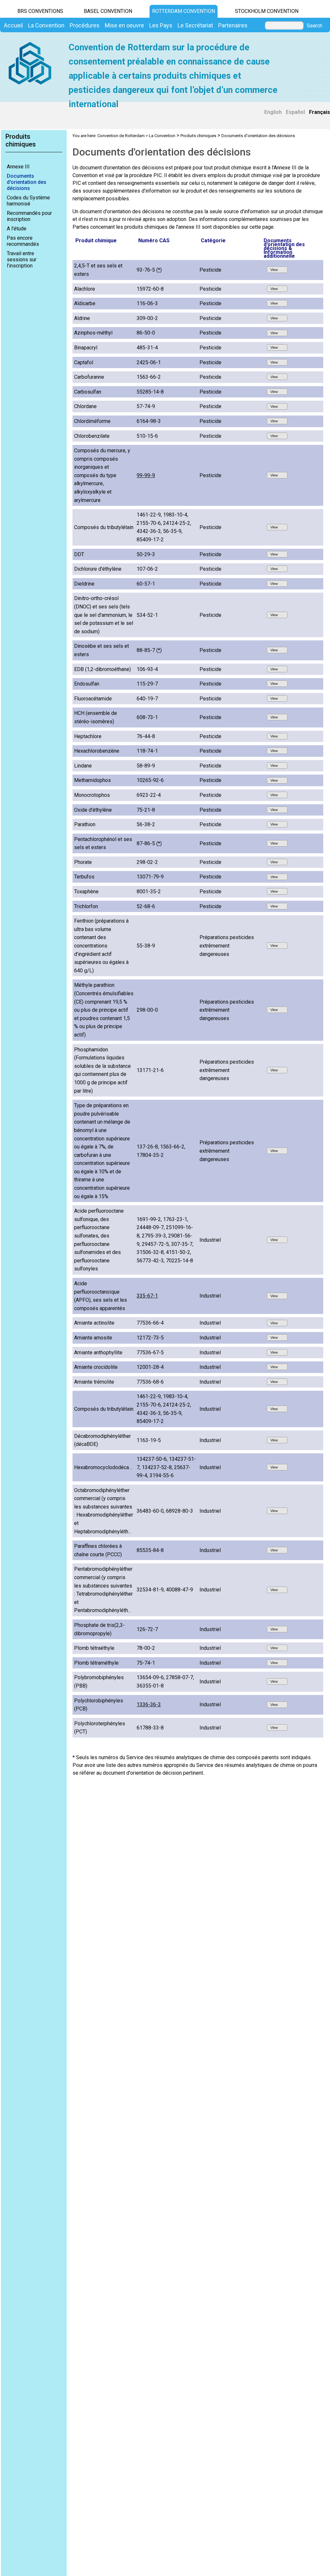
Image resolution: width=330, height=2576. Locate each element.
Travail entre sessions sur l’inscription (22, 260)
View (275, 270)
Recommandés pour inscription (29, 216)
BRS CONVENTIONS (40, 11)
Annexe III (18, 167)
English (273, 112)
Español (295, 112)
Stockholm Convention (267, 11)
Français (320, 112)
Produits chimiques (198, 136)
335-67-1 (147, 1296)
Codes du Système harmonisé (28, 201)
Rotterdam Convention (184, 11)
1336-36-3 (149, 1704)
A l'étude (17, 229)
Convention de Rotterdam (121, 136)
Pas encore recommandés (23, 241)
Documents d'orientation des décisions (27, 182)
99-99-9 (146, 475)
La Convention (162, 136)
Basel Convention (108, 11)
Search (315, 26)
